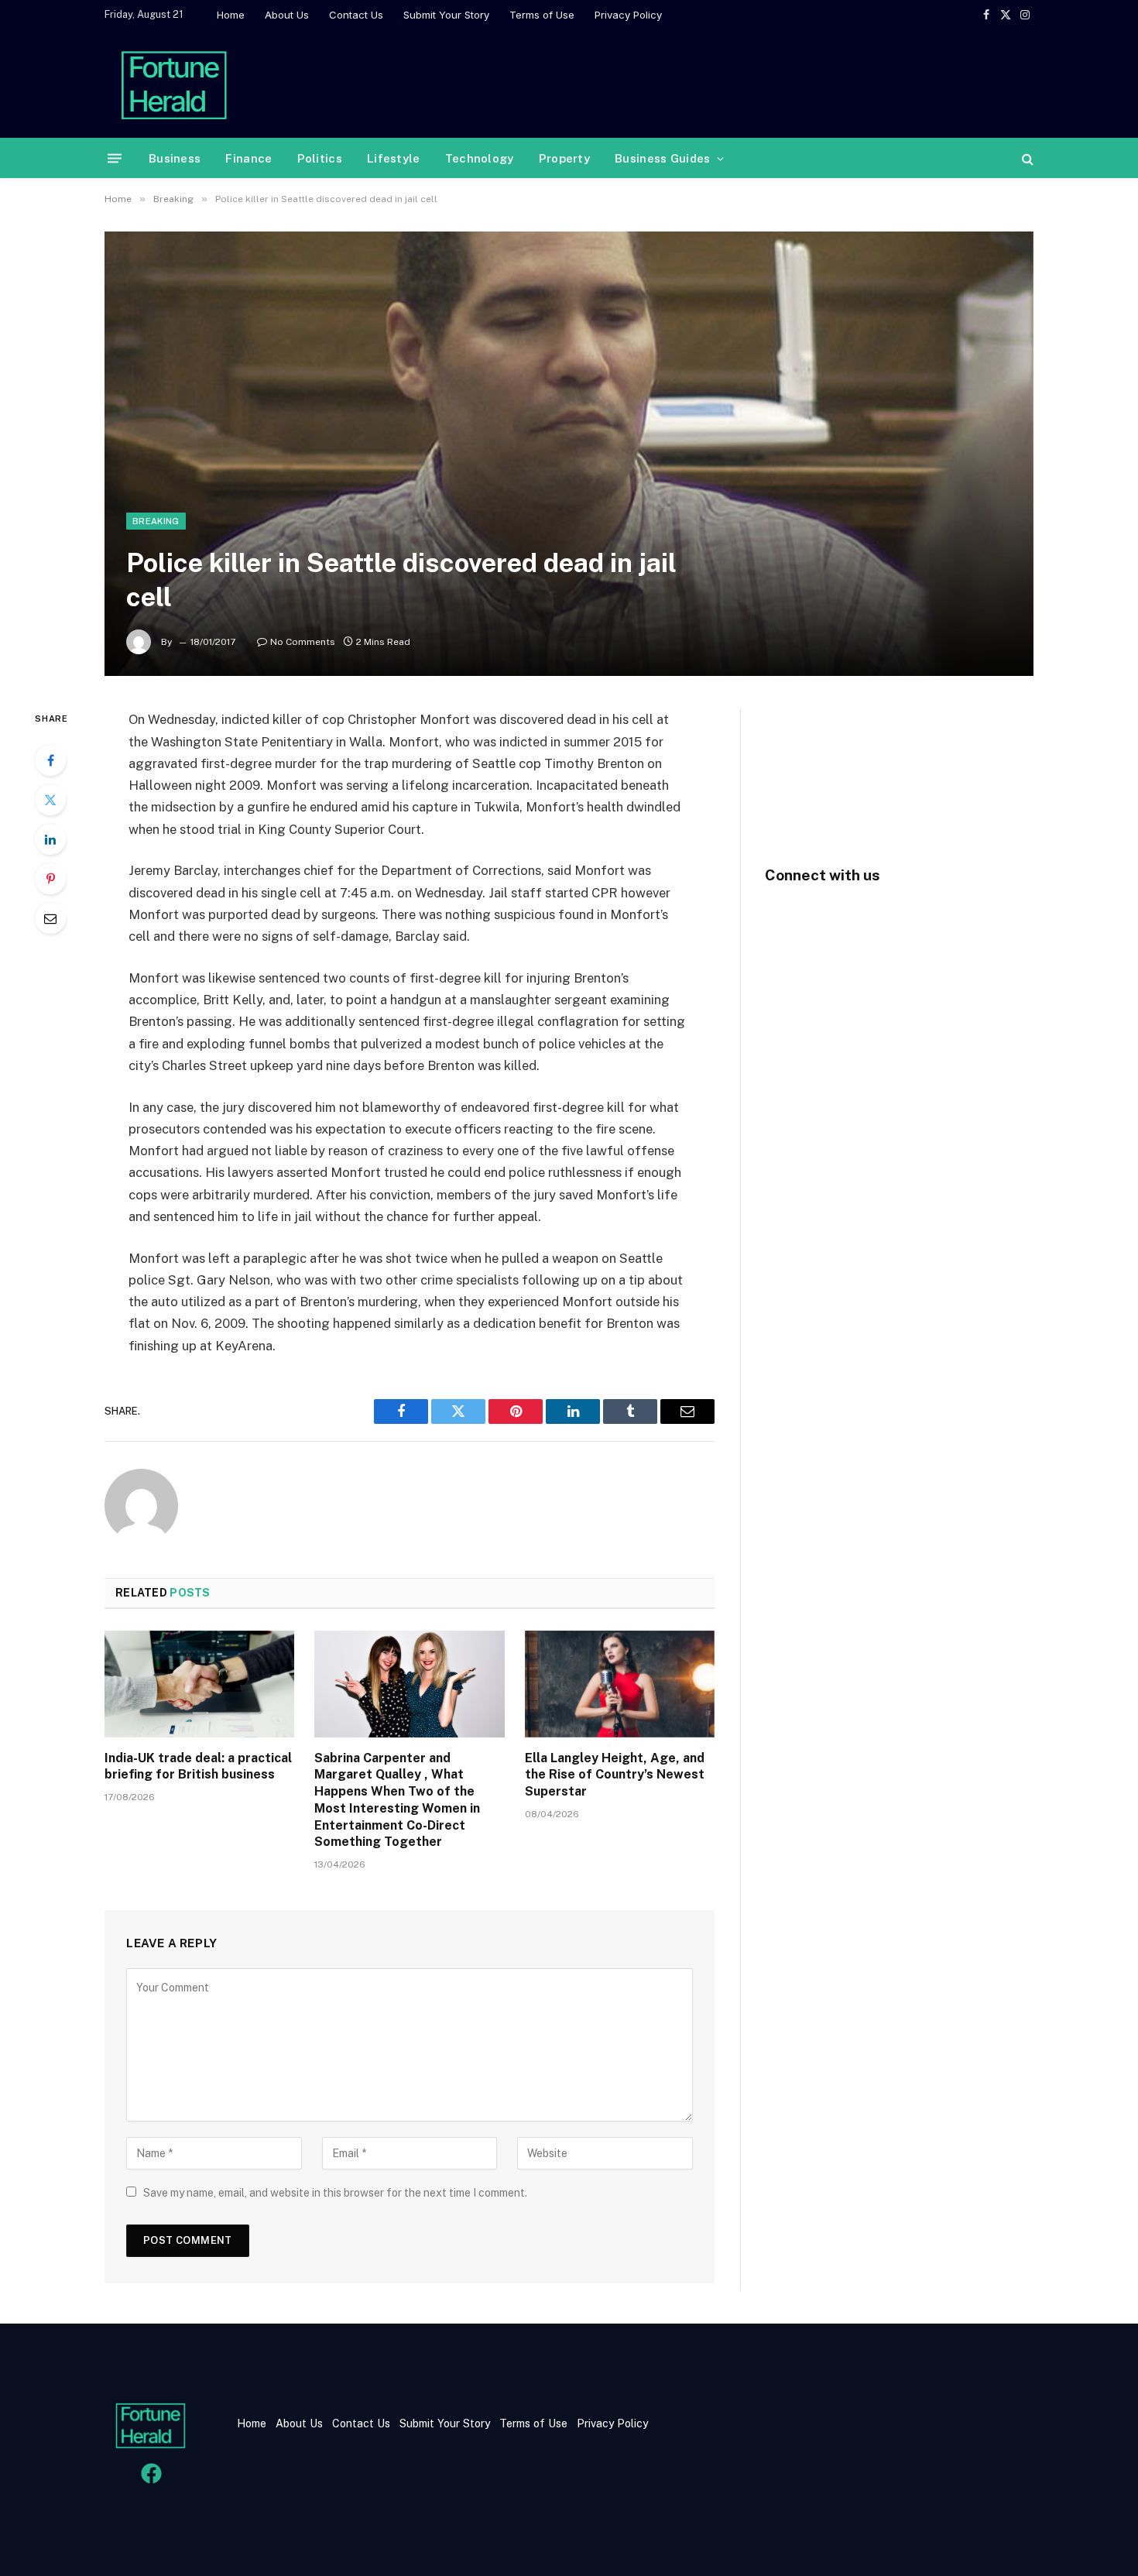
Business (175, 158)
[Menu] (115, 158)
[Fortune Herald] (174, 84)
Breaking (156, 521)
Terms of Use (542, 15)
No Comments (303, 642)
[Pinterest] (50, 879)
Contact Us (356, 15)
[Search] (1026, 158)
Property (564, 158)
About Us (287, 15)
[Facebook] (50, 760)
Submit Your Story (446, 15)
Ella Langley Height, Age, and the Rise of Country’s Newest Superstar (615, 1775)
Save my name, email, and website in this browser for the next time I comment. (335, 2193)
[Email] (50, 918)
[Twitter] (50, 800)
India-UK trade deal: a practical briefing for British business (198, 1766)
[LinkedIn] (50, 839)
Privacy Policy (628, 15)
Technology (480, 158)
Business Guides (663, 158)
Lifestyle (394, 158)
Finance (249, 158)
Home (231, 15)
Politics (320, 158)
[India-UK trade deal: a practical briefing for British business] (199, 1684)
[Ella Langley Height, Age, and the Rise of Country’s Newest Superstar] (620, 1684)
